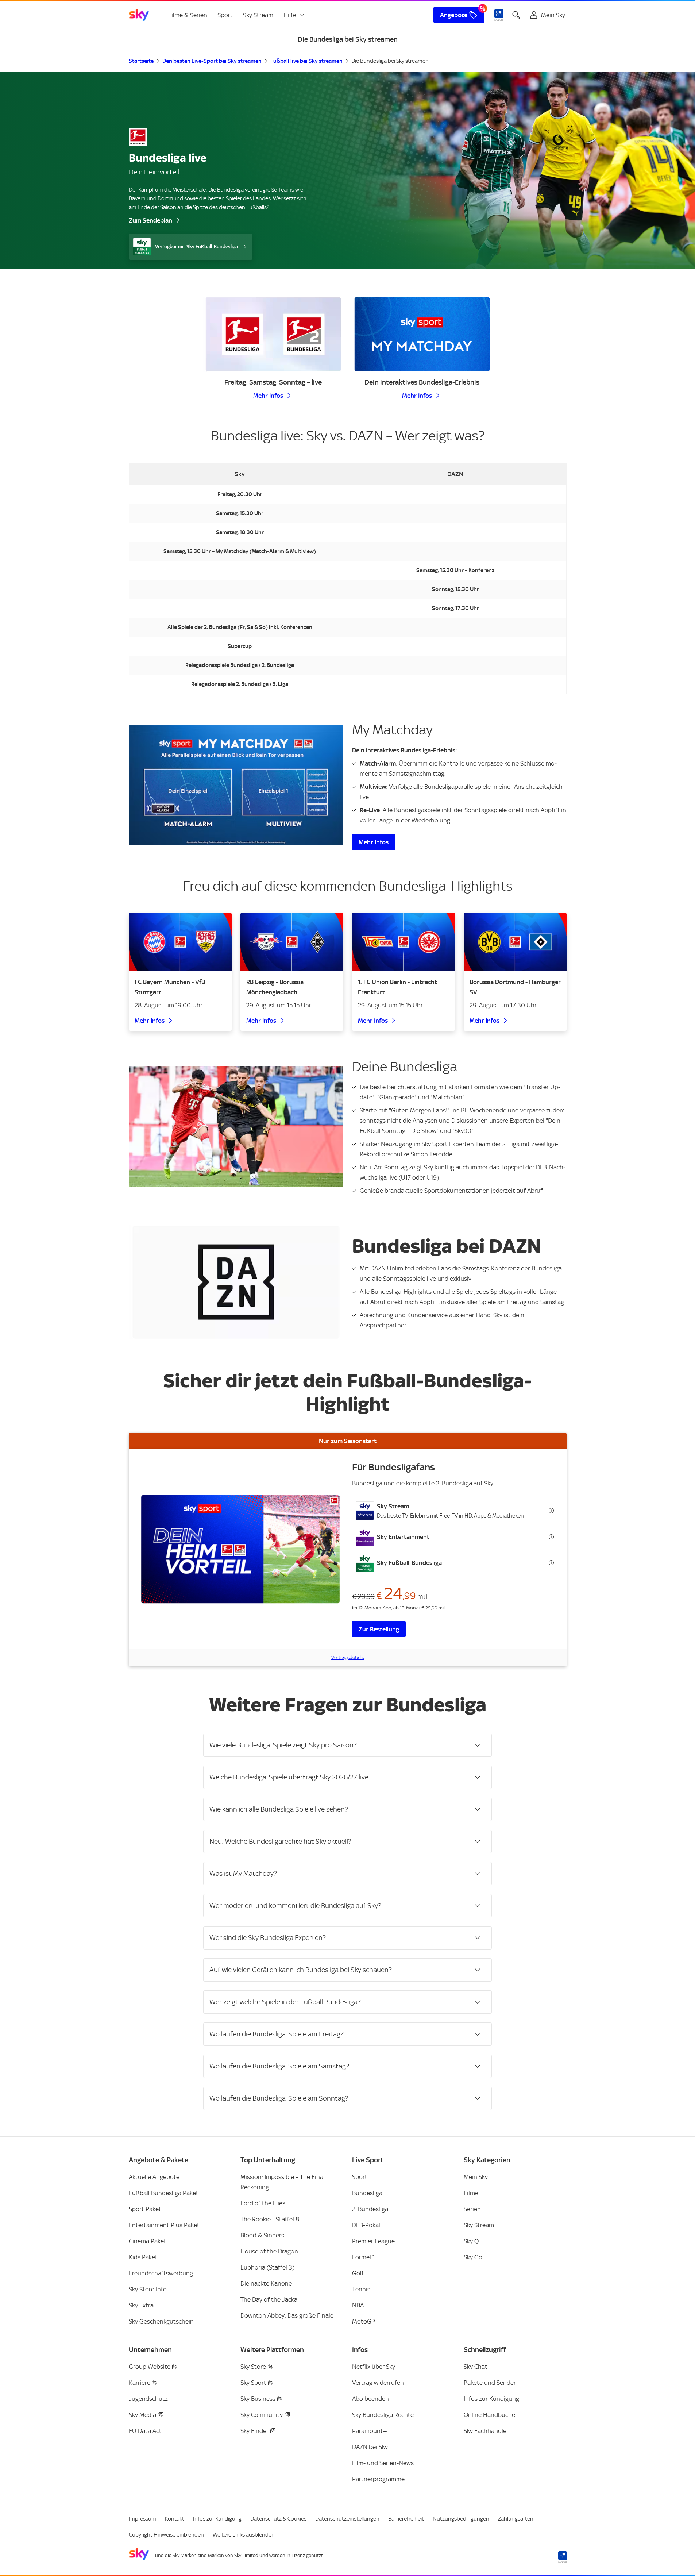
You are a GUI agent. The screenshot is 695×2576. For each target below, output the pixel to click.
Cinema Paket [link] (148, 2241)
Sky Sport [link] (253, 2383)
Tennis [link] (361, 2289)
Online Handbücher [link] (491, 2415)
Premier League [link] (373, 2241)
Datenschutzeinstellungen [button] (347, 2519)
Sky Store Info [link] (148, 2289)
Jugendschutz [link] (148, 2399)
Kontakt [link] (175, 2519)
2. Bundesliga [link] (370, 2209)
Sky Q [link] (471, 2241)
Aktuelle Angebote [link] (154, 2177)
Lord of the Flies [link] (263, 2203)
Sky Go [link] (473, 2257)
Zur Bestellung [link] (379, 1629)
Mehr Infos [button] (268, 396)
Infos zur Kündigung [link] (491, 2399)
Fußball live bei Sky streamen (306, 61)
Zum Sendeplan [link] (150, 220)
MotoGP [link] (364, 2321)
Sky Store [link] (253, 2367)
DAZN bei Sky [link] (370, 2447)
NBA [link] (358, 2305)
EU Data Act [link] (145, 2431)
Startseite (141, 61)
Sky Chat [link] (476, 2367)
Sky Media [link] (142, 2415)
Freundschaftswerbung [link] (161, 2273)
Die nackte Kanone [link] (266, 2283)
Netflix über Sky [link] (374, 2367)
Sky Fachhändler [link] (486, 2431)
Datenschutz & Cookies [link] (278, 2519)
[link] (139, 15)
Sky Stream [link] (258, 15)
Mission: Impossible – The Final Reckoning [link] (283, 2182)
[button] (455, 1511)
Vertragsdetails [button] (347, 1657)
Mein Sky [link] (476, 2177)
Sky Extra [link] (141, 2305)
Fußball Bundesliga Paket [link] (164, 2193)
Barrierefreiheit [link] (406, 2519)
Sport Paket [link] (145, 2209)
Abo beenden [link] (370, 2399)
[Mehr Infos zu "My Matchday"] (236, 785)
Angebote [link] (454, 15)
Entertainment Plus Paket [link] (164, 2225)
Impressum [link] (142, 2519)
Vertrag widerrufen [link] (378, 2383)
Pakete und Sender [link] (490, 2383)
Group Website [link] (150, 2367)
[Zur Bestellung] (240, 1549)
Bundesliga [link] (367, 2193)
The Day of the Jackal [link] (270, 2299)
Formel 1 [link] (363, 2257)
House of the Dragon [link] (269, 2251)
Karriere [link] (140, 2383)
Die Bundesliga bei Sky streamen (390, 61)
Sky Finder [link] (254, 2431)
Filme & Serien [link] (188, 15)
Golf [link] (358, 2273)
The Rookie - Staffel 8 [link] (270, 2219)
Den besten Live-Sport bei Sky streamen (212, 61)
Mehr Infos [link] (374, 842)
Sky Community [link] (262, 2415)
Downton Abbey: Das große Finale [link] (287, 2315)
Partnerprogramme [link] (378, 2479)
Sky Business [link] (258, 2399)
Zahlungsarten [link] (516, 2519)
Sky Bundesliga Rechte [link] (383, 2415)
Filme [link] (471, 2193)
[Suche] (516, 15)
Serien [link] (472, 2209)
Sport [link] (225, 15)
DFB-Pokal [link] (366, 2225)
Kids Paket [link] (143, 2257)
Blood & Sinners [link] (262, 2235)
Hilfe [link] (290, 15)
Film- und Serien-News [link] (383, 2463)
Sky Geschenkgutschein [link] (161, 2321)
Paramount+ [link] (370, 2431)
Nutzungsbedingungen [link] (461, 2519)
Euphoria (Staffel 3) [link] (267, 2267)
